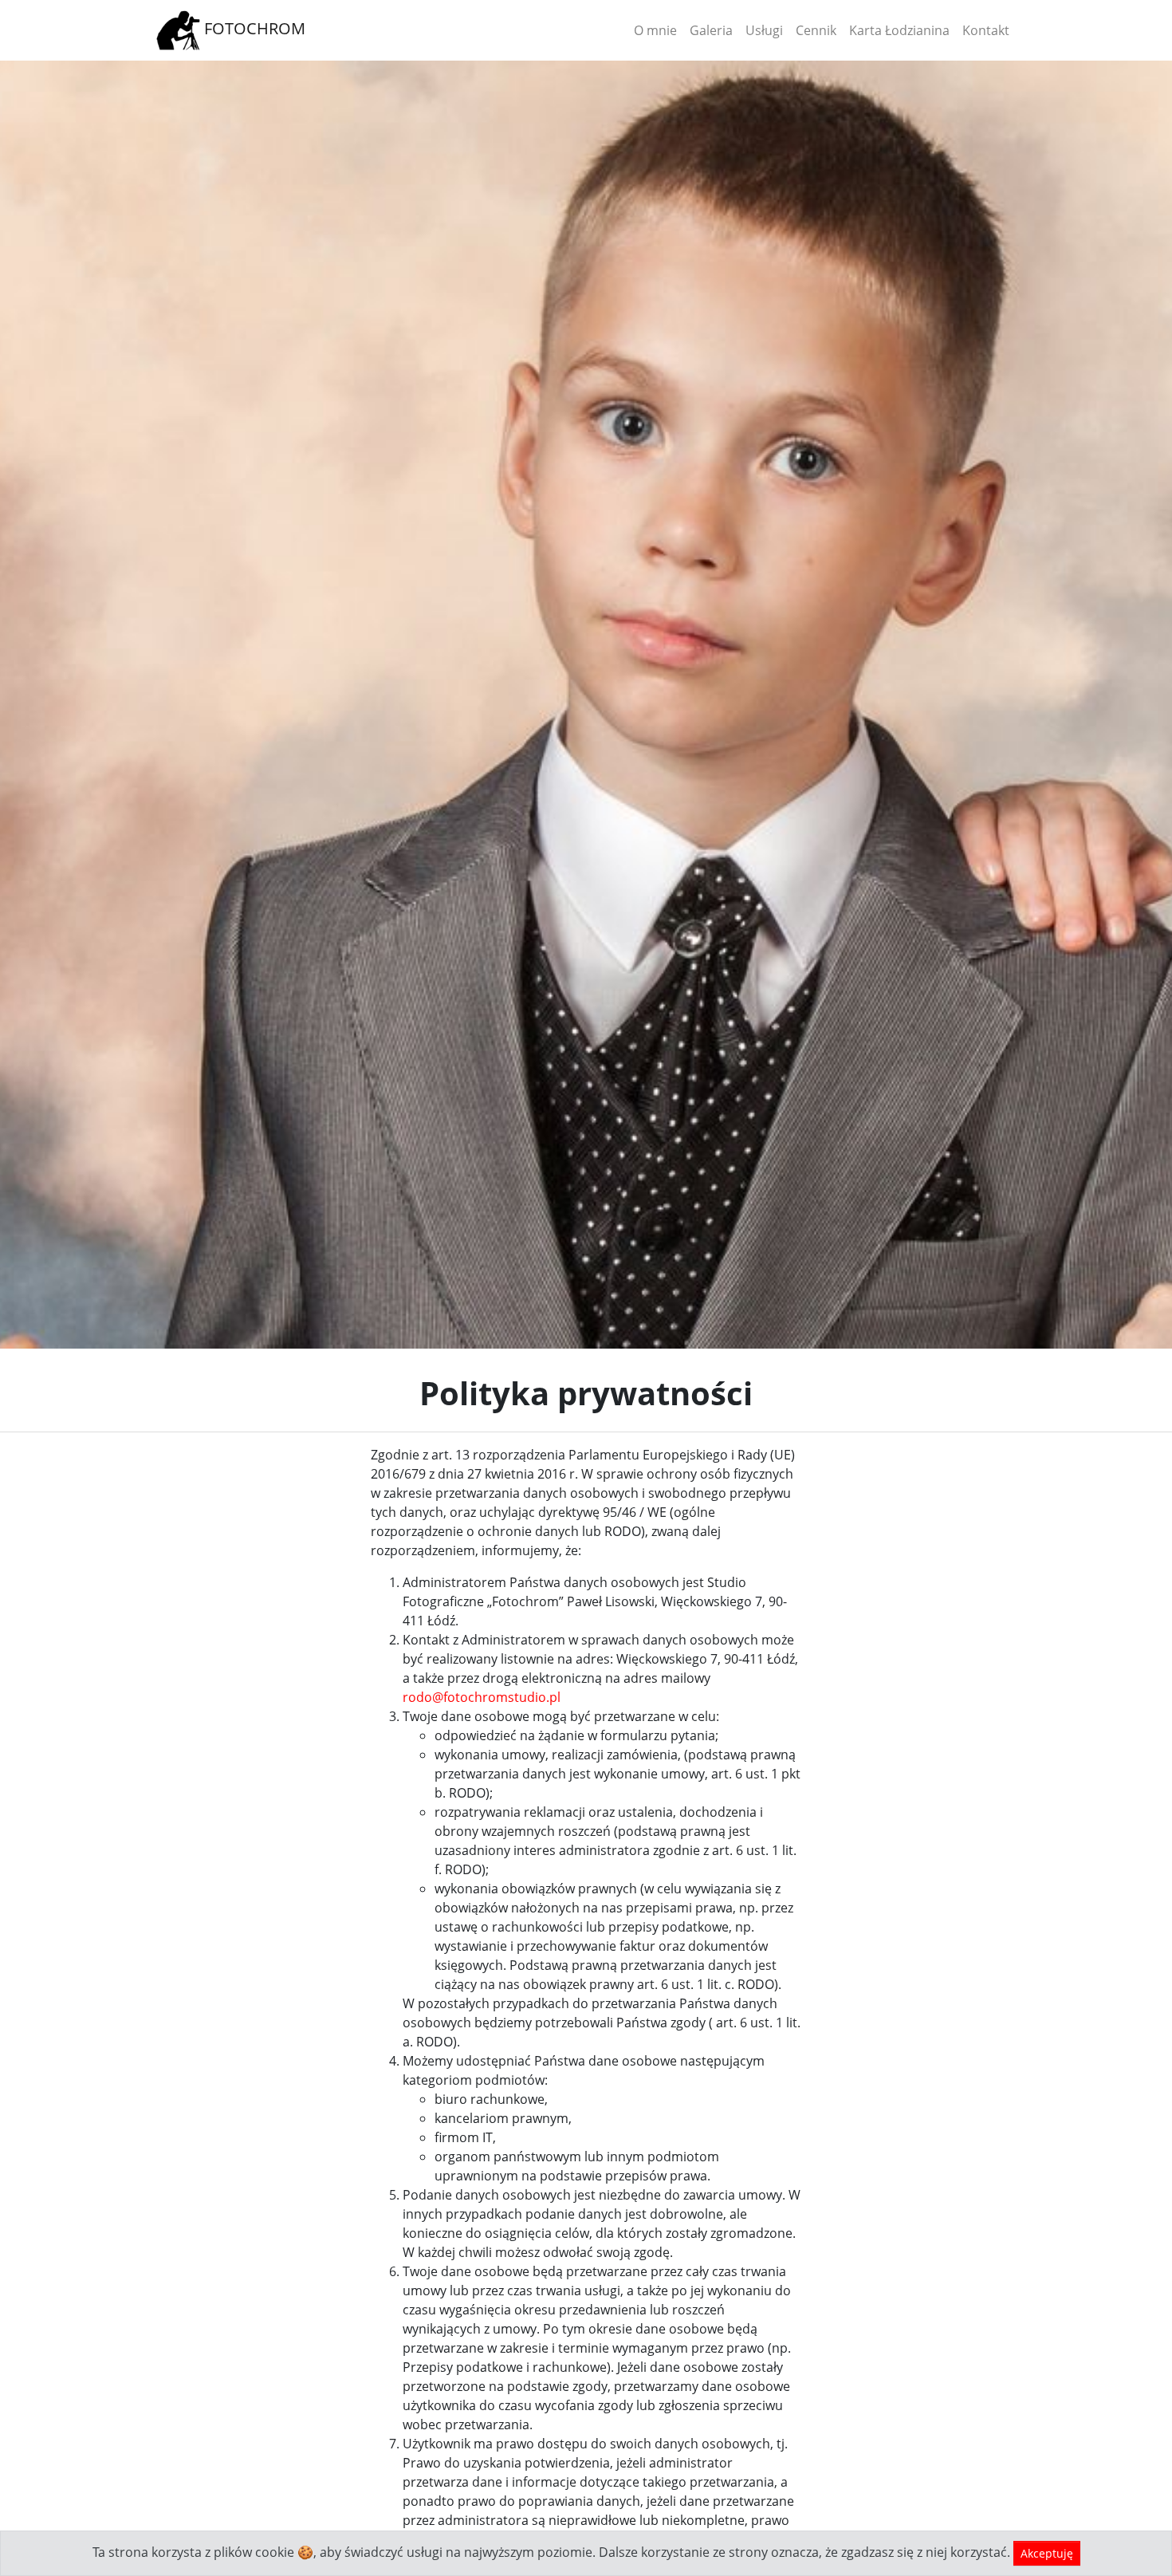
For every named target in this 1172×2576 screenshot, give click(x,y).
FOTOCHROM (253, 28)
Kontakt (986, 30)
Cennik (816, 30)
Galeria (711, 30)
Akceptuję (1047, 2553)
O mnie (655, 30)
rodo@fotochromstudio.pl (482, 1697)
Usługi (764, 30)
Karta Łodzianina (899, 30)
